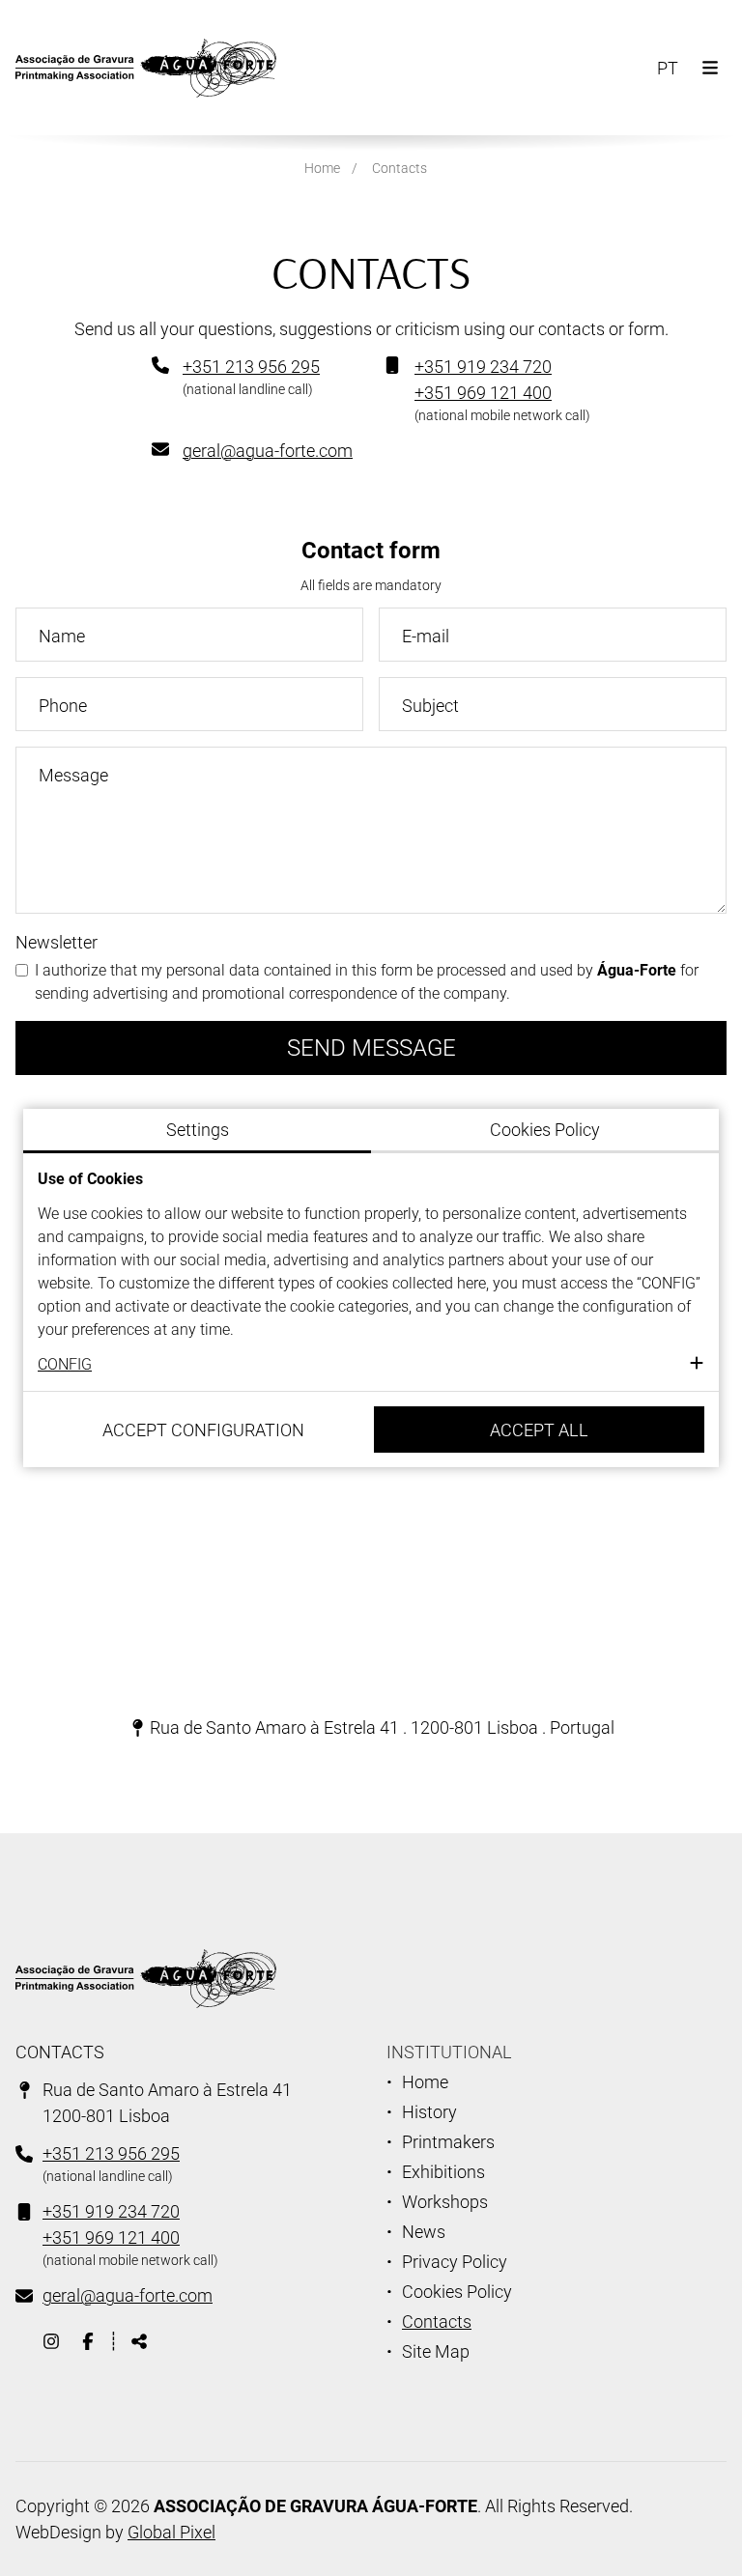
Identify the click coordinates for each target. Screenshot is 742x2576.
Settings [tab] (198, 1130)
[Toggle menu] (710, 68)
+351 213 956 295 (251, 367)
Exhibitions (443, 2172)
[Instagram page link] (53, 2341)
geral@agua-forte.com (268, 451)
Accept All (539, 1430)
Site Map (436, 2351)
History (429, 2112)
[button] (371, 1365)
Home (322, 168)
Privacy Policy (455, 2262)
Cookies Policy (457, 2292)
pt (671, 71)
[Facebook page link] (88, 2341)
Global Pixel (171, 2532)
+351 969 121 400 (483, 393)
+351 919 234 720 (483, 367)
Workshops (445, 2202)
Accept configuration (203, 1430)
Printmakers (448, 2142)
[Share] (139, 2341)
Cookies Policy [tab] (545, 1130)
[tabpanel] (371, 1272)
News (424, 2232)
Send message (371, 1048)
